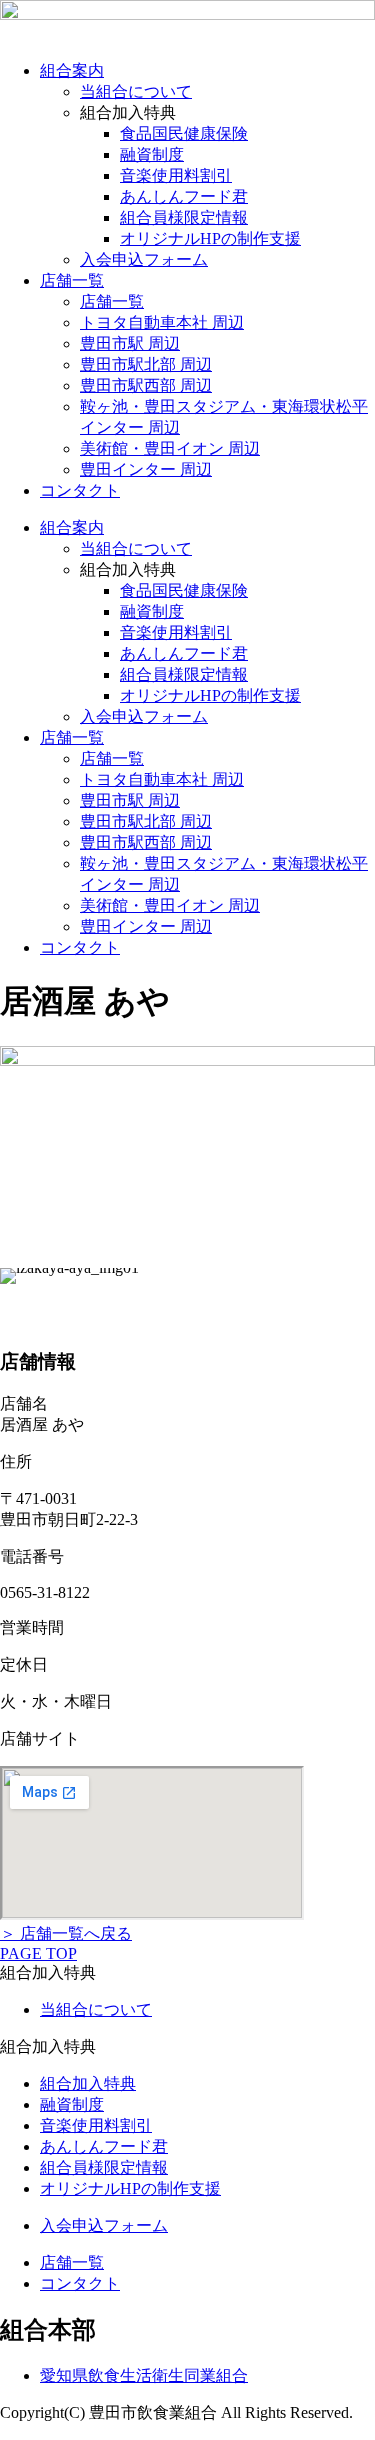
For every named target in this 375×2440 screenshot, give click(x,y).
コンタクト (80, 490)
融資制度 (152, 154)
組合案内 (72, 70)
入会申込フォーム (144, 259)
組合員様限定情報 (184, 217)
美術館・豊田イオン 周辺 (170, 448)
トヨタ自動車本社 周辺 (162, 322)
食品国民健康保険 (184, 133)
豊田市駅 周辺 (130, 343)
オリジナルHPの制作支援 (210, 238)
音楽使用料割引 (176, 175)
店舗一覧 (72, 280)
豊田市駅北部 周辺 (146, 364)
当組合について (136, 91)
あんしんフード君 (184, 196)
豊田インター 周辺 (146, 469)
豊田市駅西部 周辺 (146, 385)
